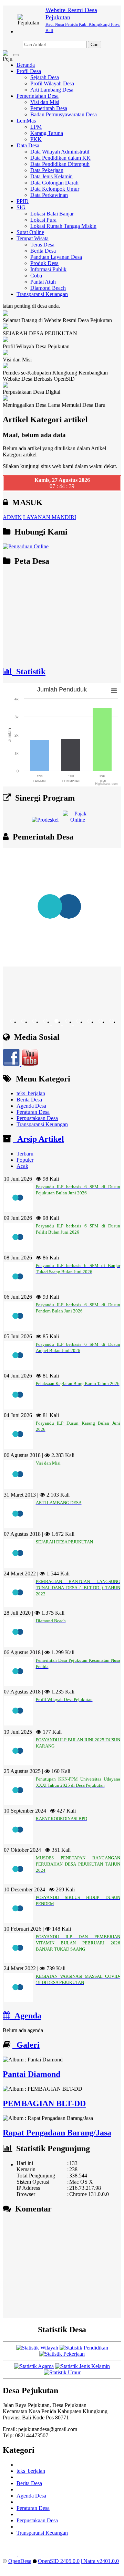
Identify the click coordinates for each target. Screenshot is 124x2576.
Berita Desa (43, 251)
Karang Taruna (47, 133)
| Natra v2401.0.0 (100, 2561)
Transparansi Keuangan (42, 294)
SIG (21, 207)
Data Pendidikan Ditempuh (60, 164)
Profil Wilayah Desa (52, 83)
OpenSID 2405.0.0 (59, 2561)
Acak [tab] (22, 1166)
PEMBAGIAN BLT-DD (44, 2103)
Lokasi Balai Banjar (52, 214)
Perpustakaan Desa (37, 1118)
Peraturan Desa (33, 1112)
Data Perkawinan (49, 195)
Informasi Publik (48, 269)
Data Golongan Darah (54, 183)
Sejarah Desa (45, 77)
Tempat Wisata (33, 238)
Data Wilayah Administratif (60, 152)
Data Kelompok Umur (55, 189)
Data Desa (28, 145)
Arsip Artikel (39, 1139)
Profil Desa (29, 71)
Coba (36, 276)
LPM (36, 127)
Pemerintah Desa (49, 108)
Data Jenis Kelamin (51, 176)
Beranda (26, 65)
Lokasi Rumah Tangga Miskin (63, 226)
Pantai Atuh (43, 282)
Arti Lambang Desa (52, 90)
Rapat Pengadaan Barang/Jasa (57, 2133)
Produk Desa (44, 263)
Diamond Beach (48, 288)
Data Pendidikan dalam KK (60, 158)
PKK (36, 139)
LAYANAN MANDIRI (50, 517)
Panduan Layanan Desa (56, 257)
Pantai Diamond (32, 2074)
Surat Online (30, 232)
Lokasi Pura (43, 220)
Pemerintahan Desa (38, 96)
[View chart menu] (114, 690)
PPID (23, 201)
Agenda (26, 2016)
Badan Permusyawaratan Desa (64, 114)
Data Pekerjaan (47, 170)
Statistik (29, 672)
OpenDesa (20, 2561)
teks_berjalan (31, 1093)
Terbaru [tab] (25, 1154)
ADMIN (12, 517)
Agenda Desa (31, 1106)
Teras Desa (42, 245)
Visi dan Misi (45, 102)
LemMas (26, 121)
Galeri (26, 2045)
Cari (95, 45)
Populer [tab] (25, 1160)
